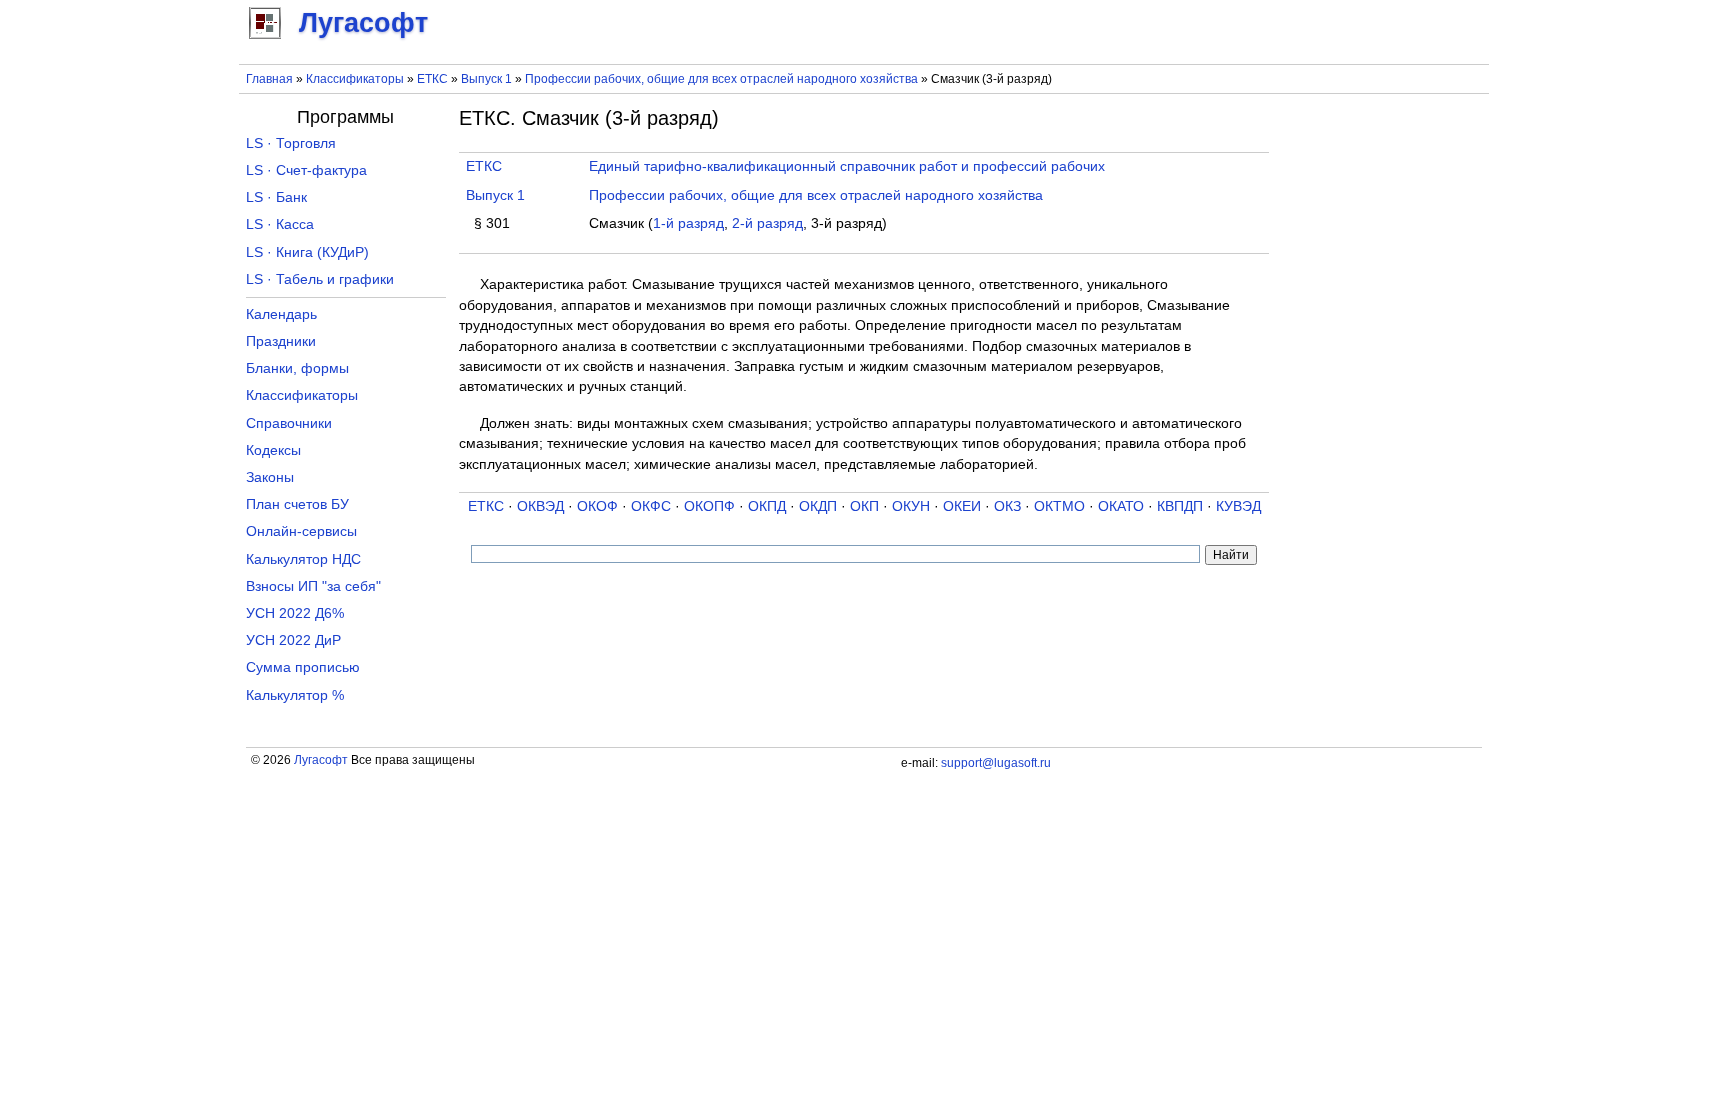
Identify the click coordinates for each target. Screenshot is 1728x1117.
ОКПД (767, 506)
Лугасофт (321, 760)
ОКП (864, 506)
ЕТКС (432, 79)
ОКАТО (1121, 506)
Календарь (281, 314)
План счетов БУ (297, 504)
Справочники (289, 423)
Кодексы (273, 450)
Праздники (281, 341)
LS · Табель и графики (320, 279)
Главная (269, 79)
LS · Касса (280, 224)
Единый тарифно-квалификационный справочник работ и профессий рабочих (847, 166)
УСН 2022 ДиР (293, 640)
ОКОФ (597, 506)
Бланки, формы (297, 368)
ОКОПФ (709, 506)
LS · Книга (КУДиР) (307, 252)
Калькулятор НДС (303, 559)
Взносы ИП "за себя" (313, 586)
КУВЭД (1238, 506)
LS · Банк (276, 197)
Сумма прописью (303, 667)
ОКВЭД (540, 506)
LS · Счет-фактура (306, 170)
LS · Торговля (291, 143)
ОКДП (818, 506)
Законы (270, 477)
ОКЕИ (962, 506)
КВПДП (1180, 506)
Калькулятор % (295, 695)
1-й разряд (688, 223)
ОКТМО (1059, 506)
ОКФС (651, 506)
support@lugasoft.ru (996, 763)
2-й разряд (767, 223)
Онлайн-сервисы (301, 531)
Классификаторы (355, 79)
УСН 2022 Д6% (295, 613)
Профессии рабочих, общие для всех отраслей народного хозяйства (721, 79)
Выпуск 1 (486, 79)
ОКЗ (1007, 506)
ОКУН (911, 506)
